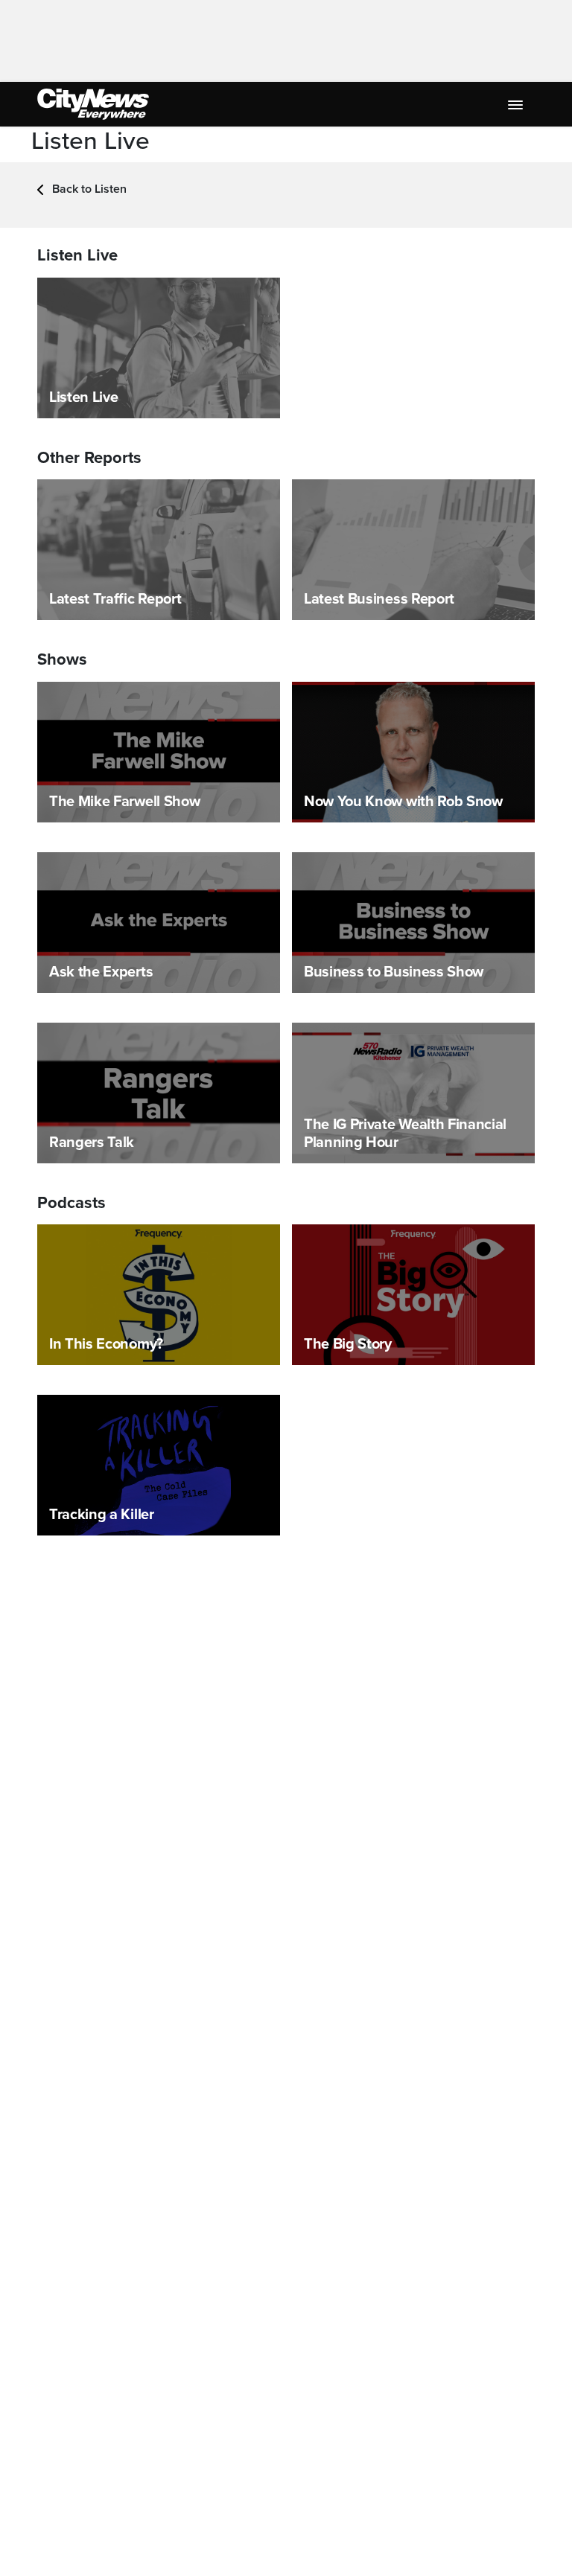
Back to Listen (88, 189)
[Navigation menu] (517, 104)
